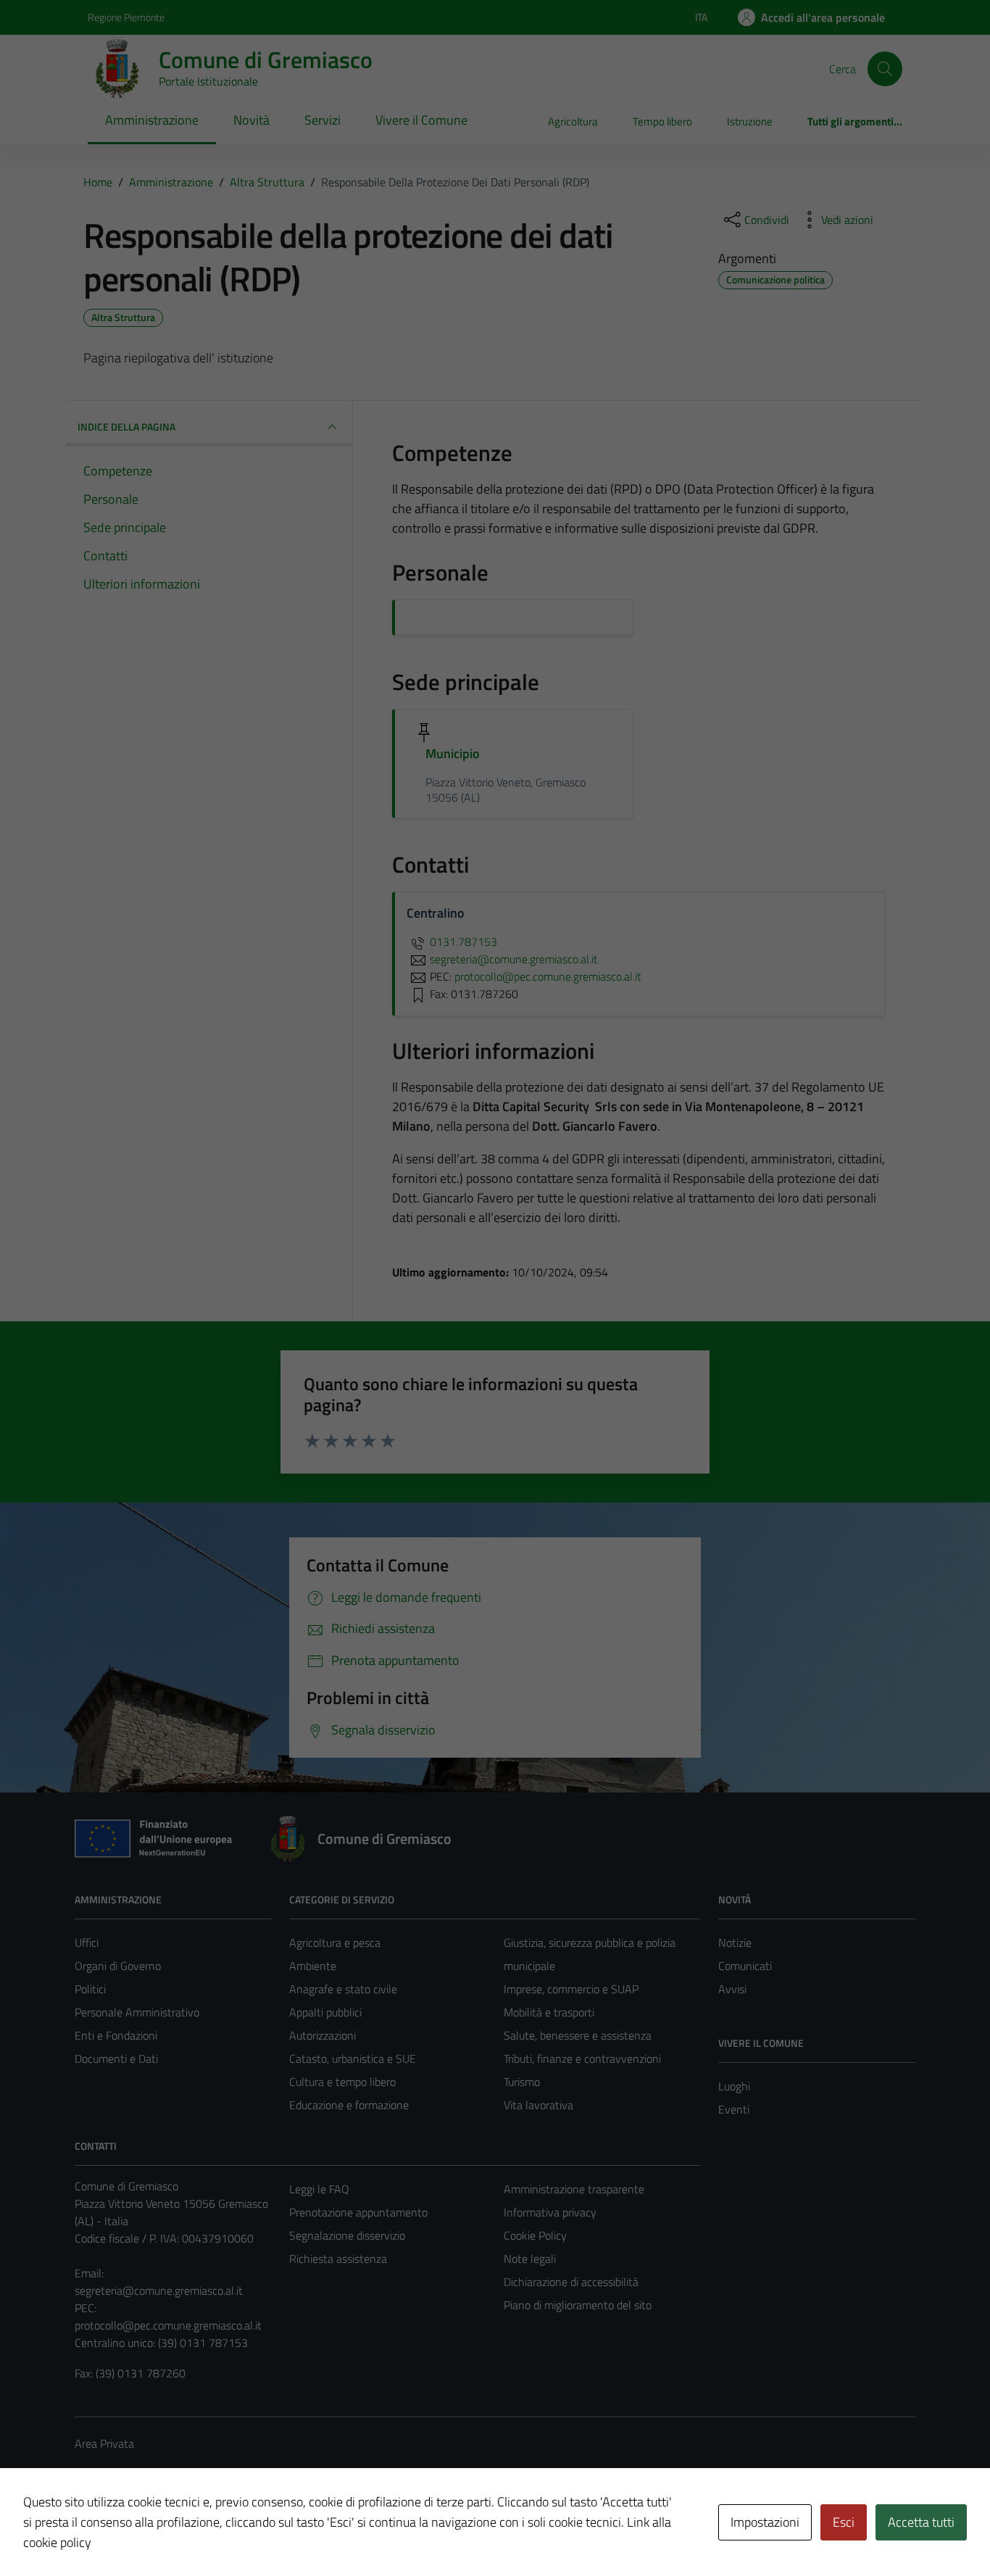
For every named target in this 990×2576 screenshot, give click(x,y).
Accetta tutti (921, 2522)
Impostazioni (765, 2522)
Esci (844, 2522)
